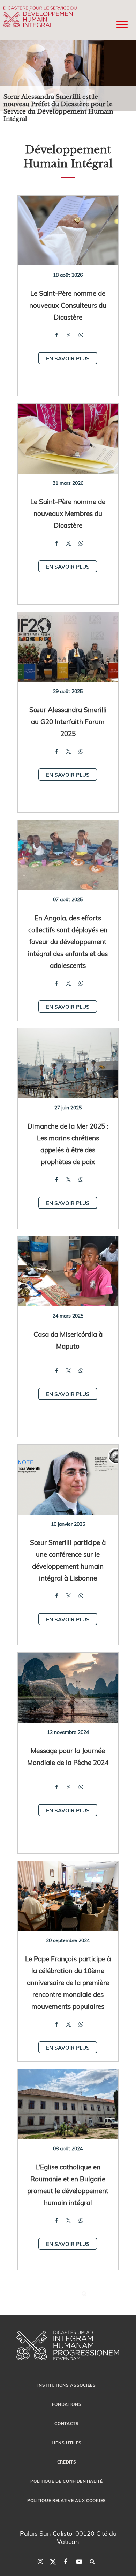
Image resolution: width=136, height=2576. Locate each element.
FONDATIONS (67, 2404)
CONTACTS (67, 2423)
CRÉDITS (67, 2462)
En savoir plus (68, 358)
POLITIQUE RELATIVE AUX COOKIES (67, 2500)
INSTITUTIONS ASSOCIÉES (66, 2385)
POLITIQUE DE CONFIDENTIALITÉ (67, 2481)
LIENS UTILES (67, 2443)
